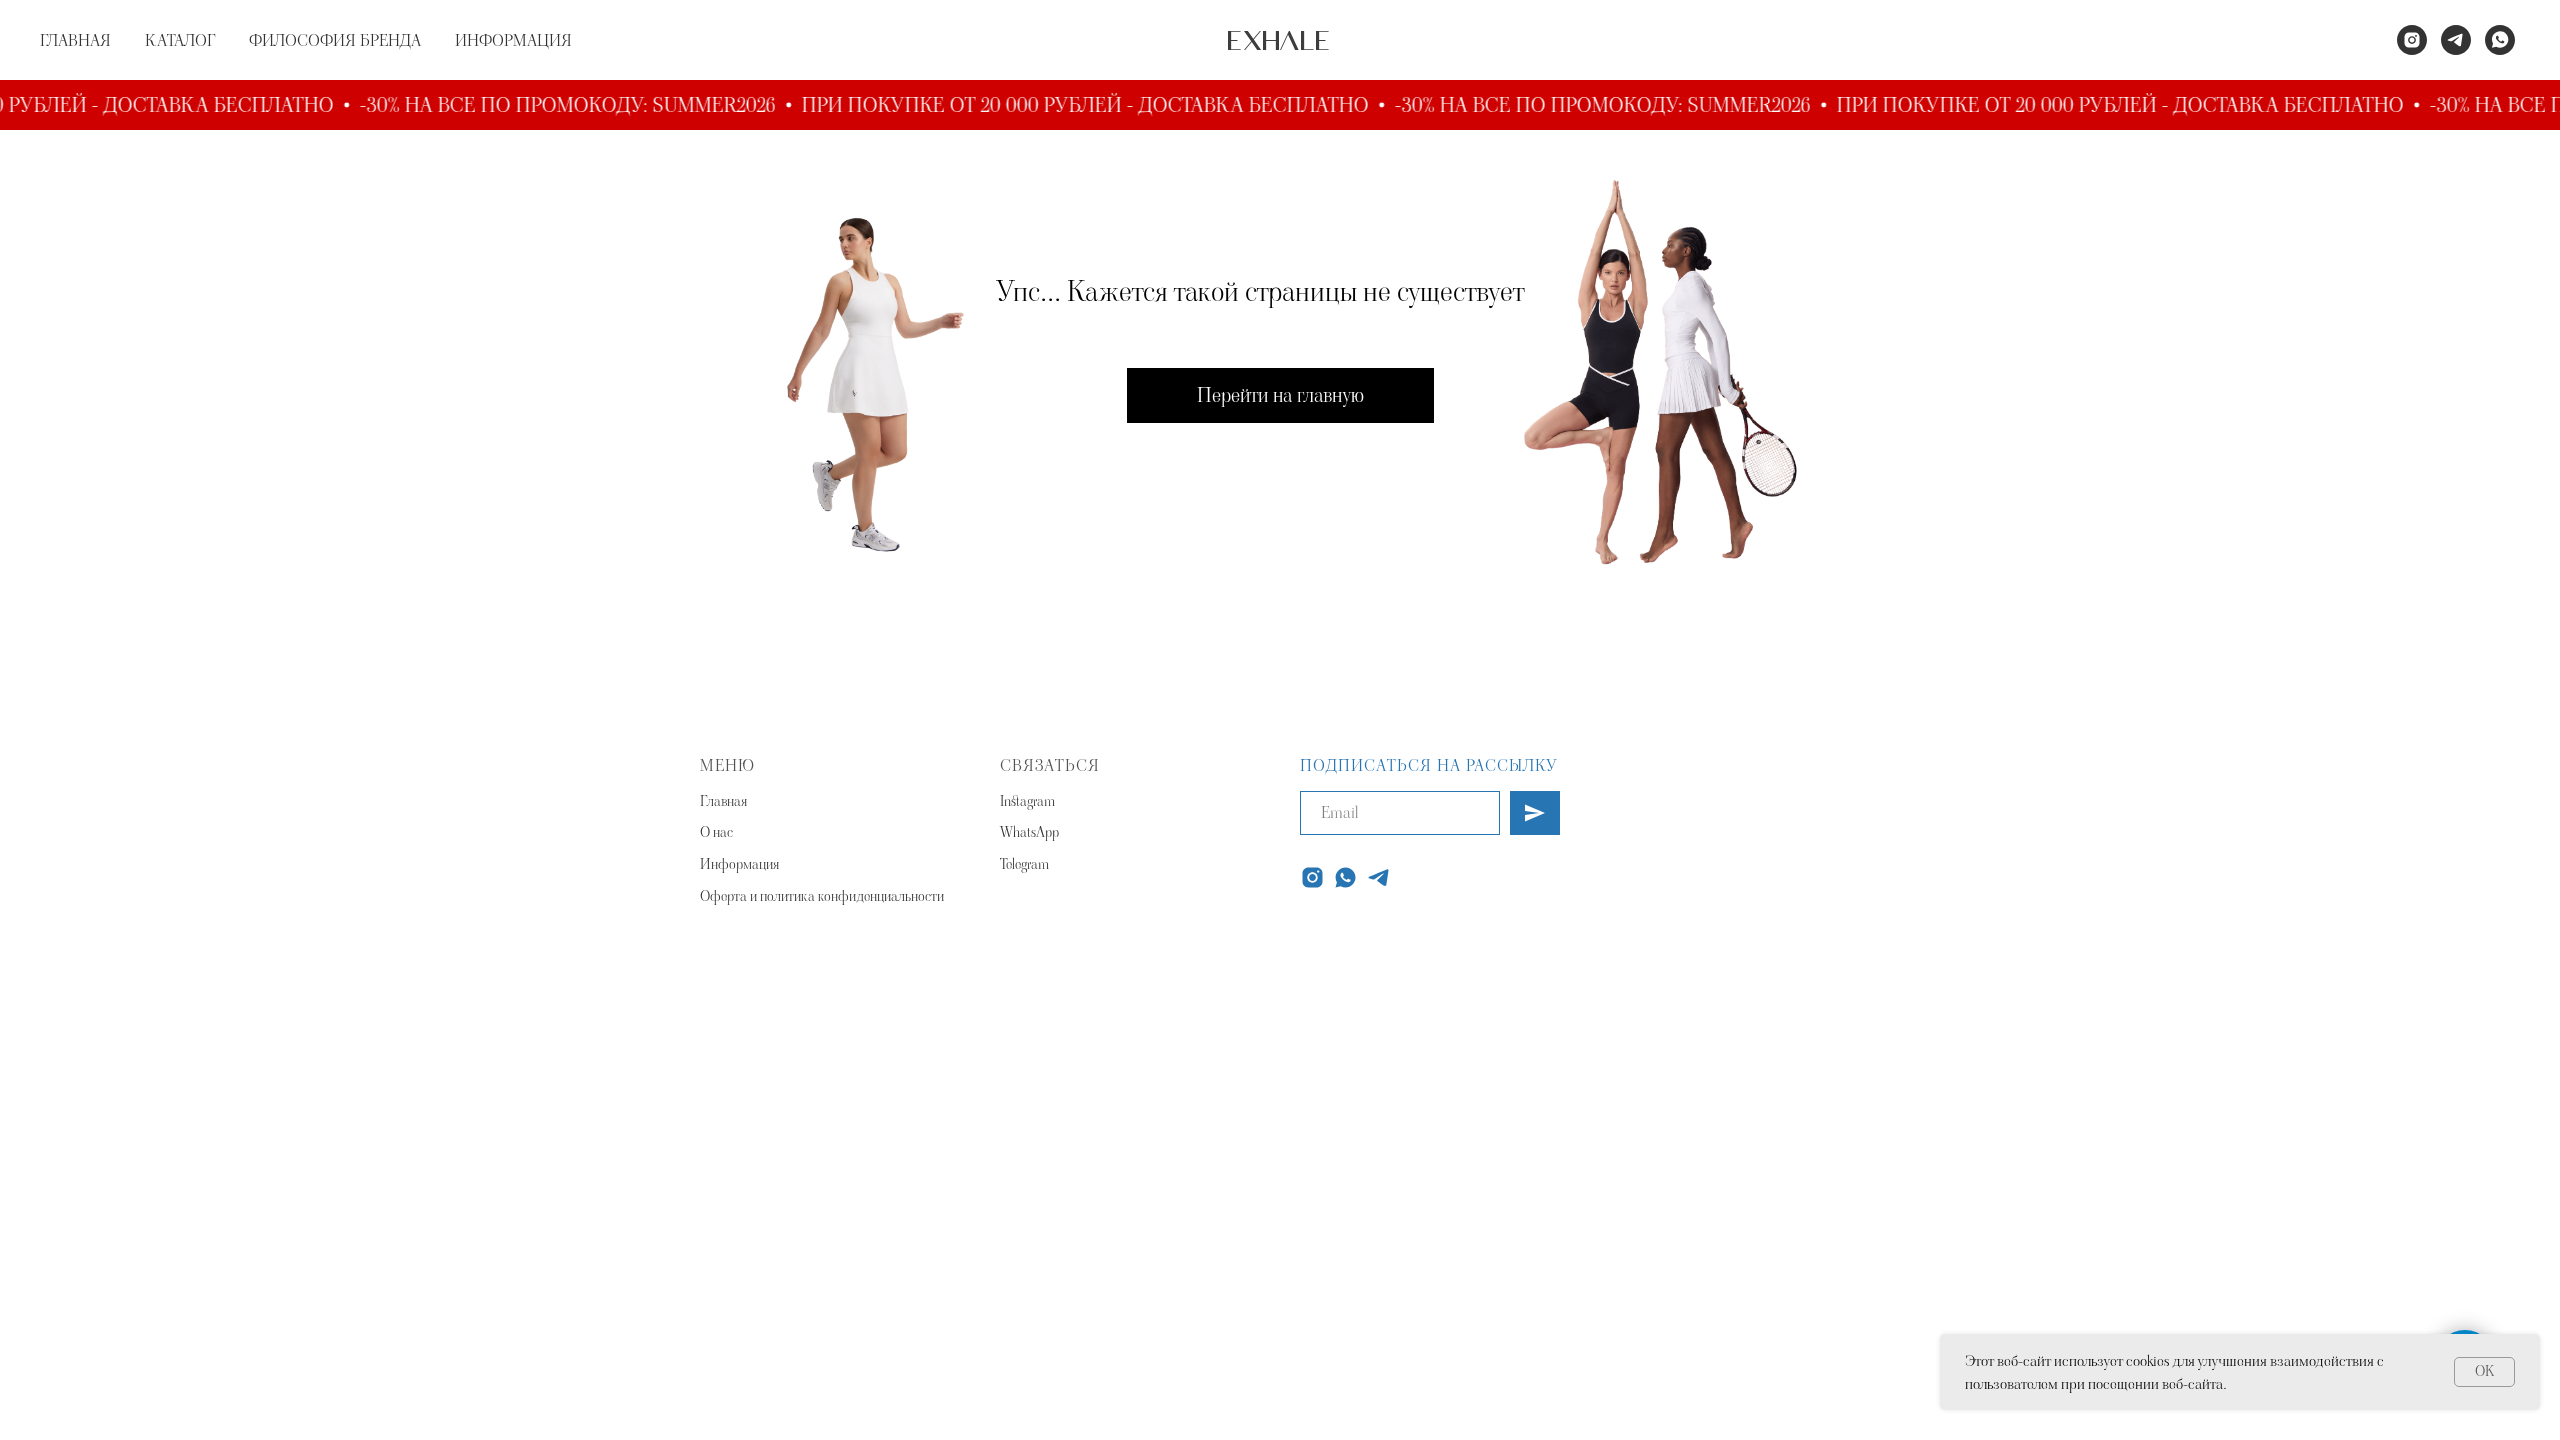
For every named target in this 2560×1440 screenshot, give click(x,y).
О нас (716, 832)
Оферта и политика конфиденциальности (822, 896)
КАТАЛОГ (180, 40)
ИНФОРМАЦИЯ (513, 40)
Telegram (1024, 864)
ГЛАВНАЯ (75, 40)
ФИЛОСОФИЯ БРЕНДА (335, 40)
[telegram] (2456, 40)
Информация (739, 864)
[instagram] (2412, 40)
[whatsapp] (2500, 40)
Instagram (1027, 801)
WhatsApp (1029, 832)
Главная (723, 801)
